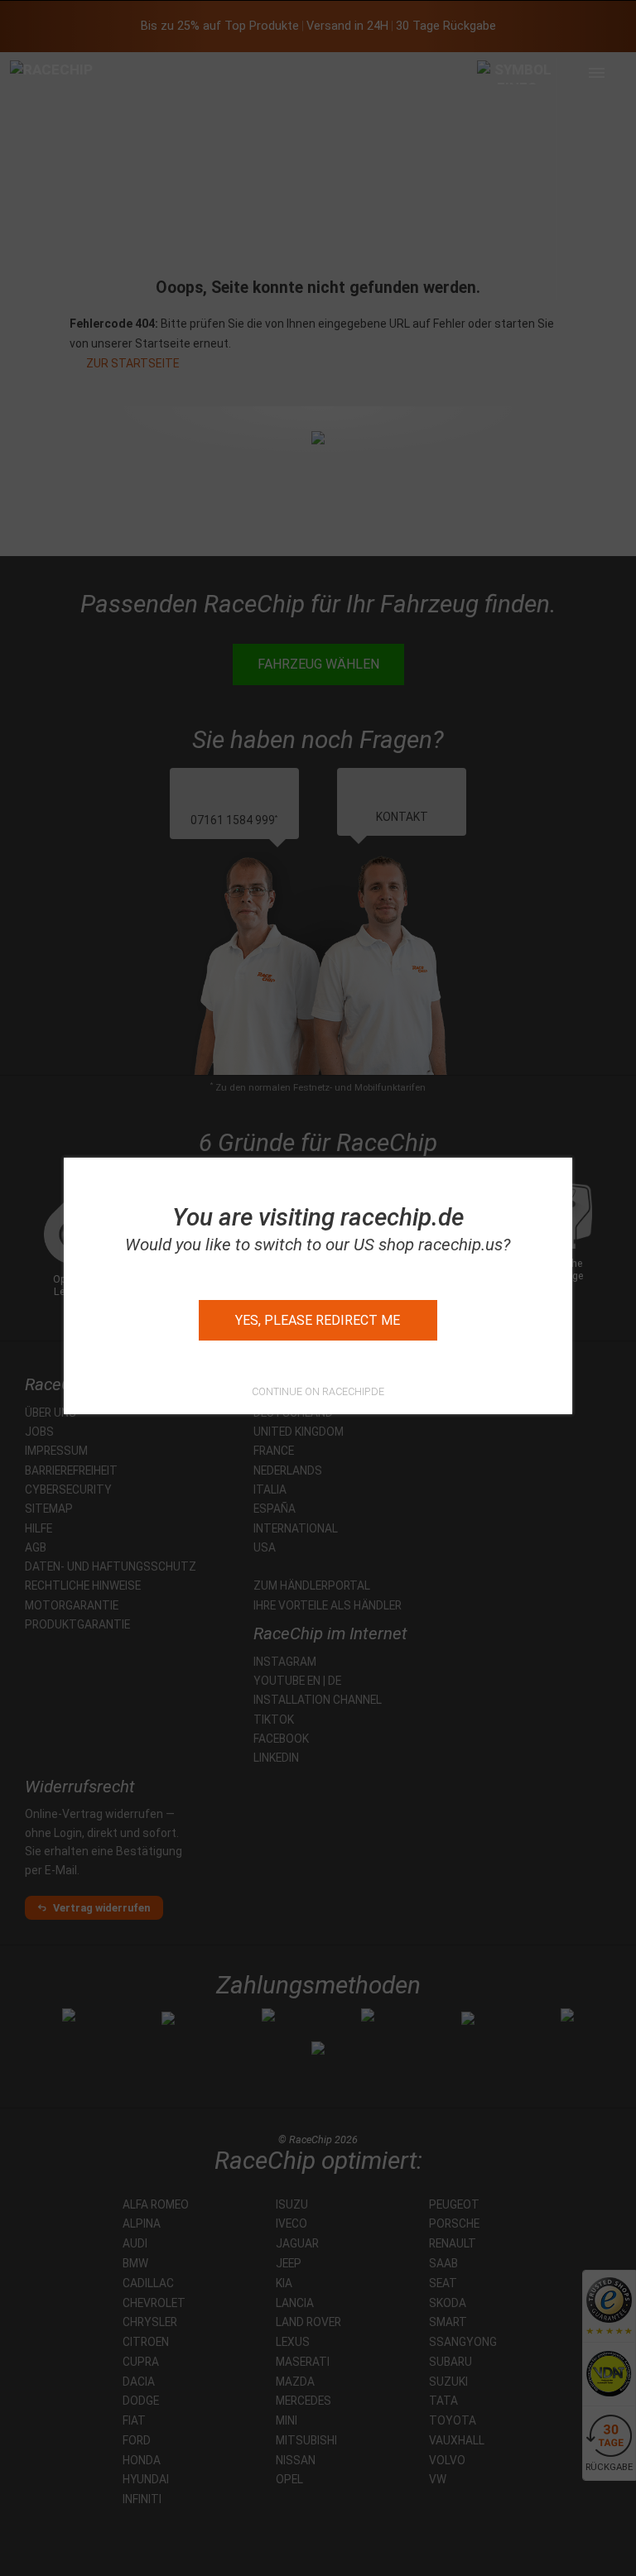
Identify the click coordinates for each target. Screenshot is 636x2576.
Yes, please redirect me (318, 1320)
